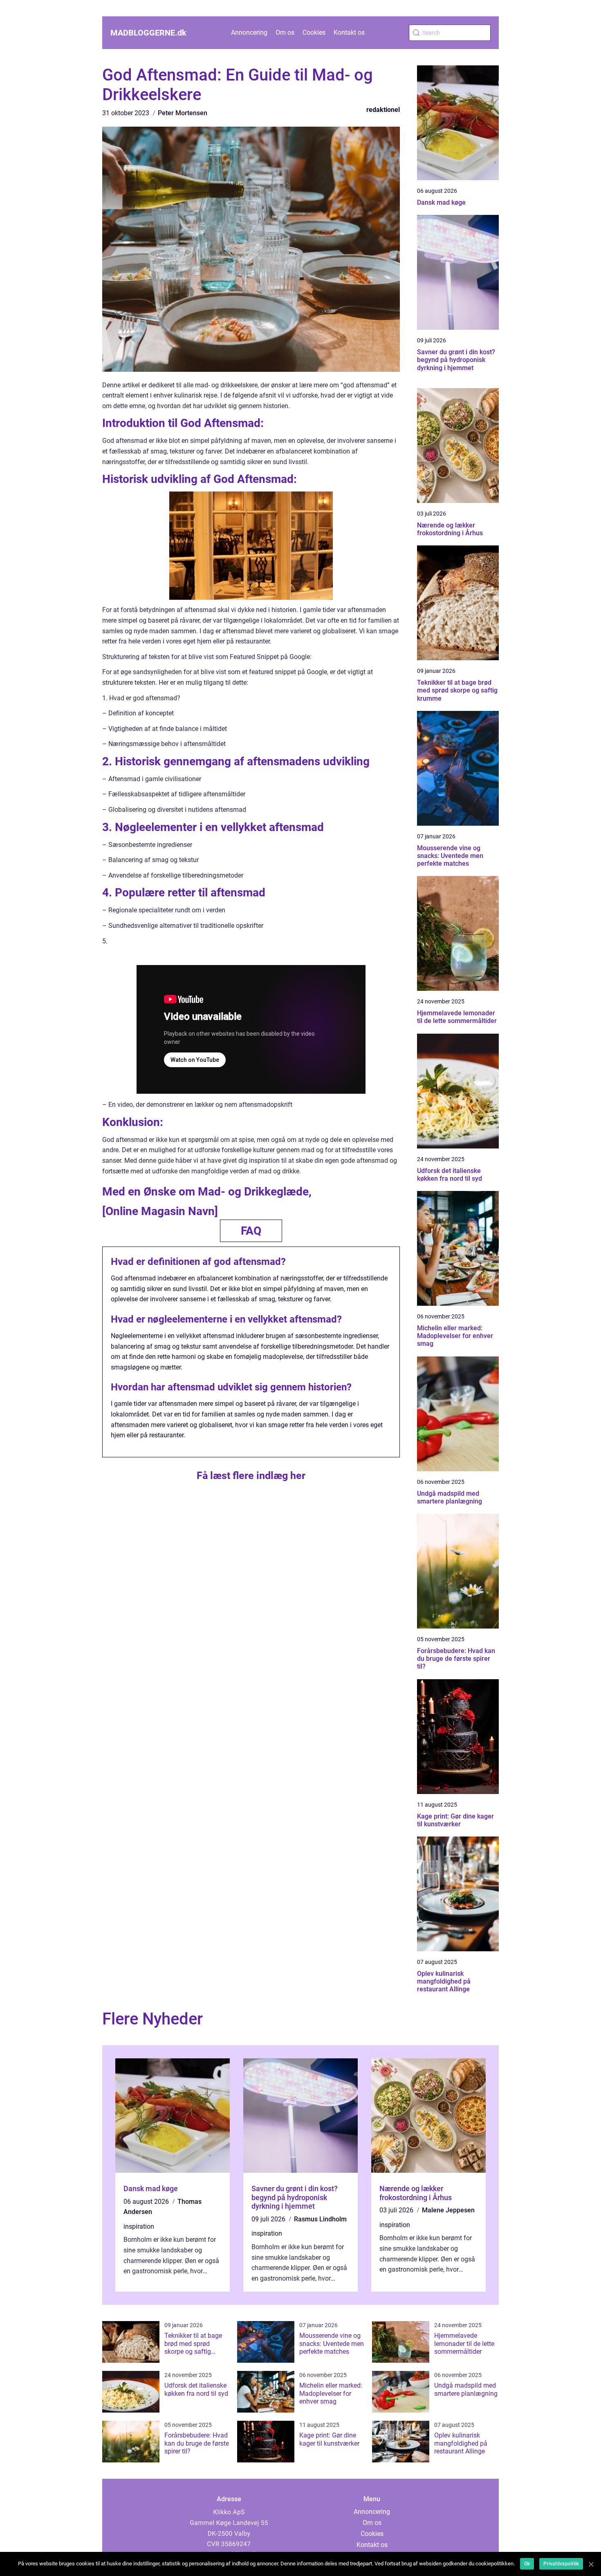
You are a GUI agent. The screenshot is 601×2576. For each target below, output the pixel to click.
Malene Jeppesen (448, 2210)
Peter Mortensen (183, 113)
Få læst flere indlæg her (251, 1476)
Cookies (314, 32)
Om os (285, 32)
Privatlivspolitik (561, 2564)
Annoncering (249, 32)
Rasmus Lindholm (320, 2219)
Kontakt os (349, 32)
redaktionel (383, 110)
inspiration (139, 2226)
